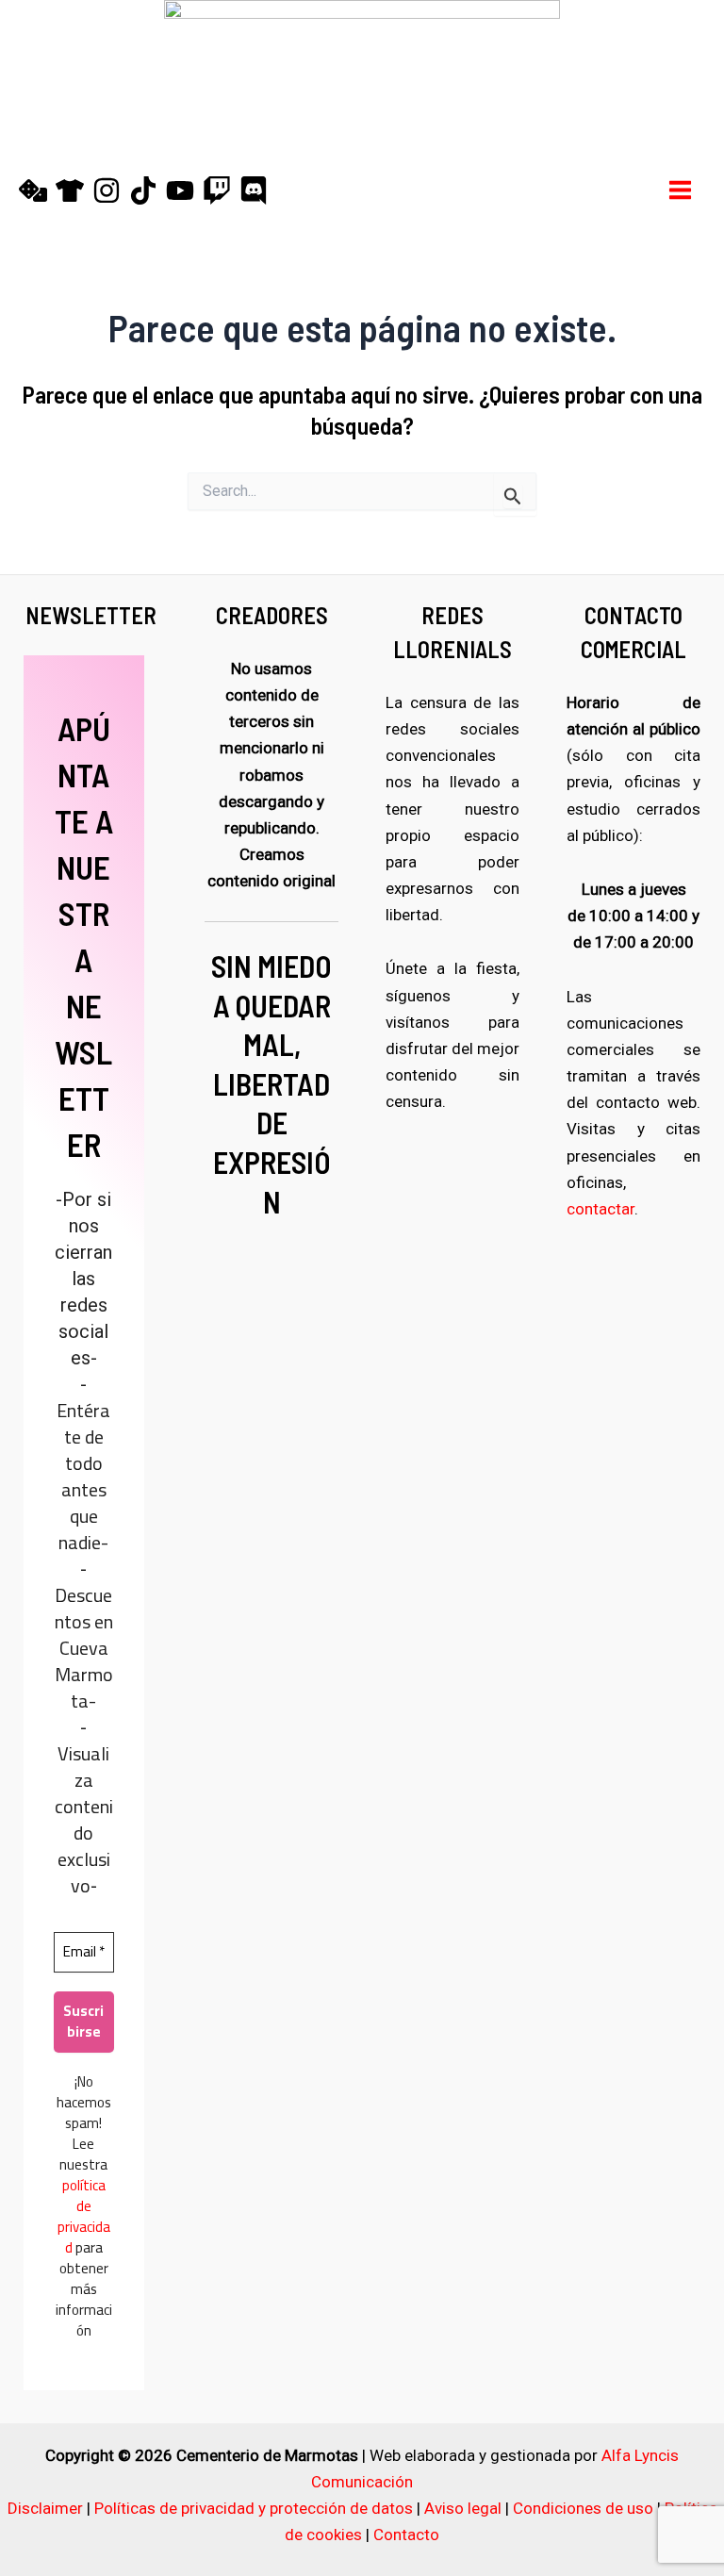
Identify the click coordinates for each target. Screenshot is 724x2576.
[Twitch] (217, 190)
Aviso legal (463, 2508)
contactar (601, 1209)
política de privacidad (84, 2216)
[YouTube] (180, 190)
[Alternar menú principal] (681, 190)
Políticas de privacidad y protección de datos (254, 2508)
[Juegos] (33, 190)
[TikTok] (143, 190)
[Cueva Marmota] (70, 190)
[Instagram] (107, 190)
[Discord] (254, 190)
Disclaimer (45, 2508)
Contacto (406, 2535)
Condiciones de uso (583, 2508)
